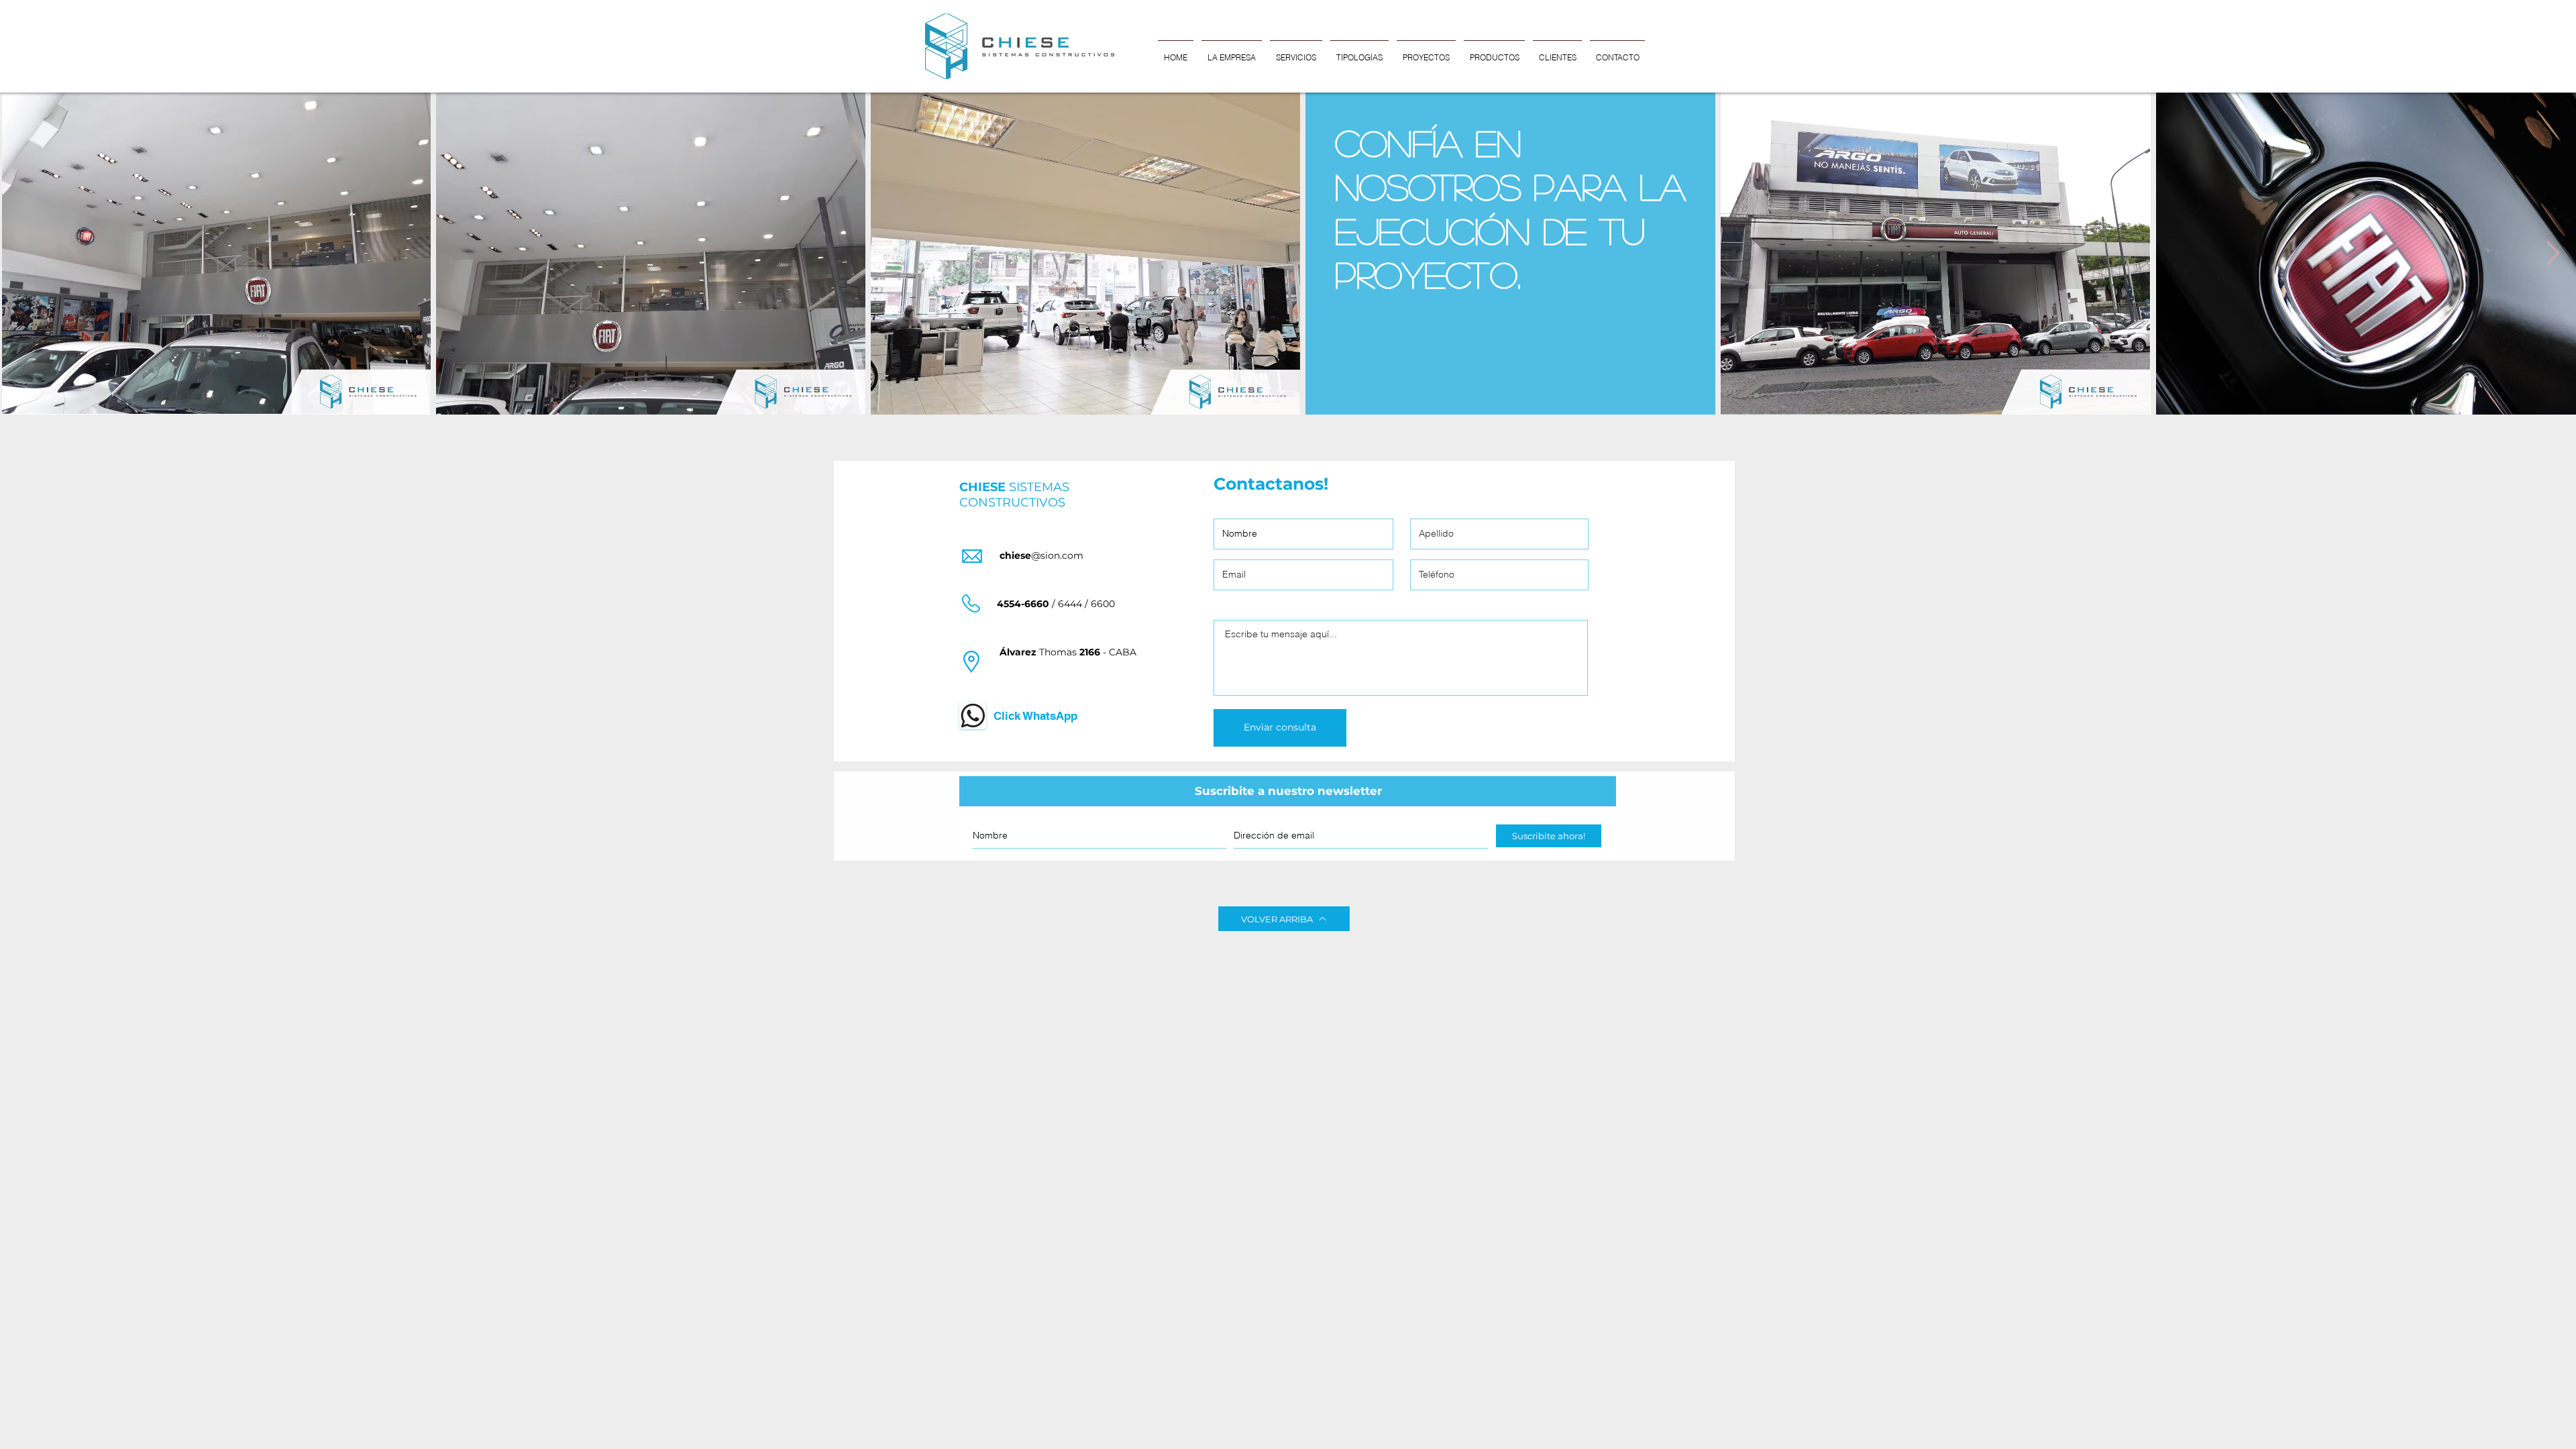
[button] (1359, 51)
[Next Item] (2553, 254)
